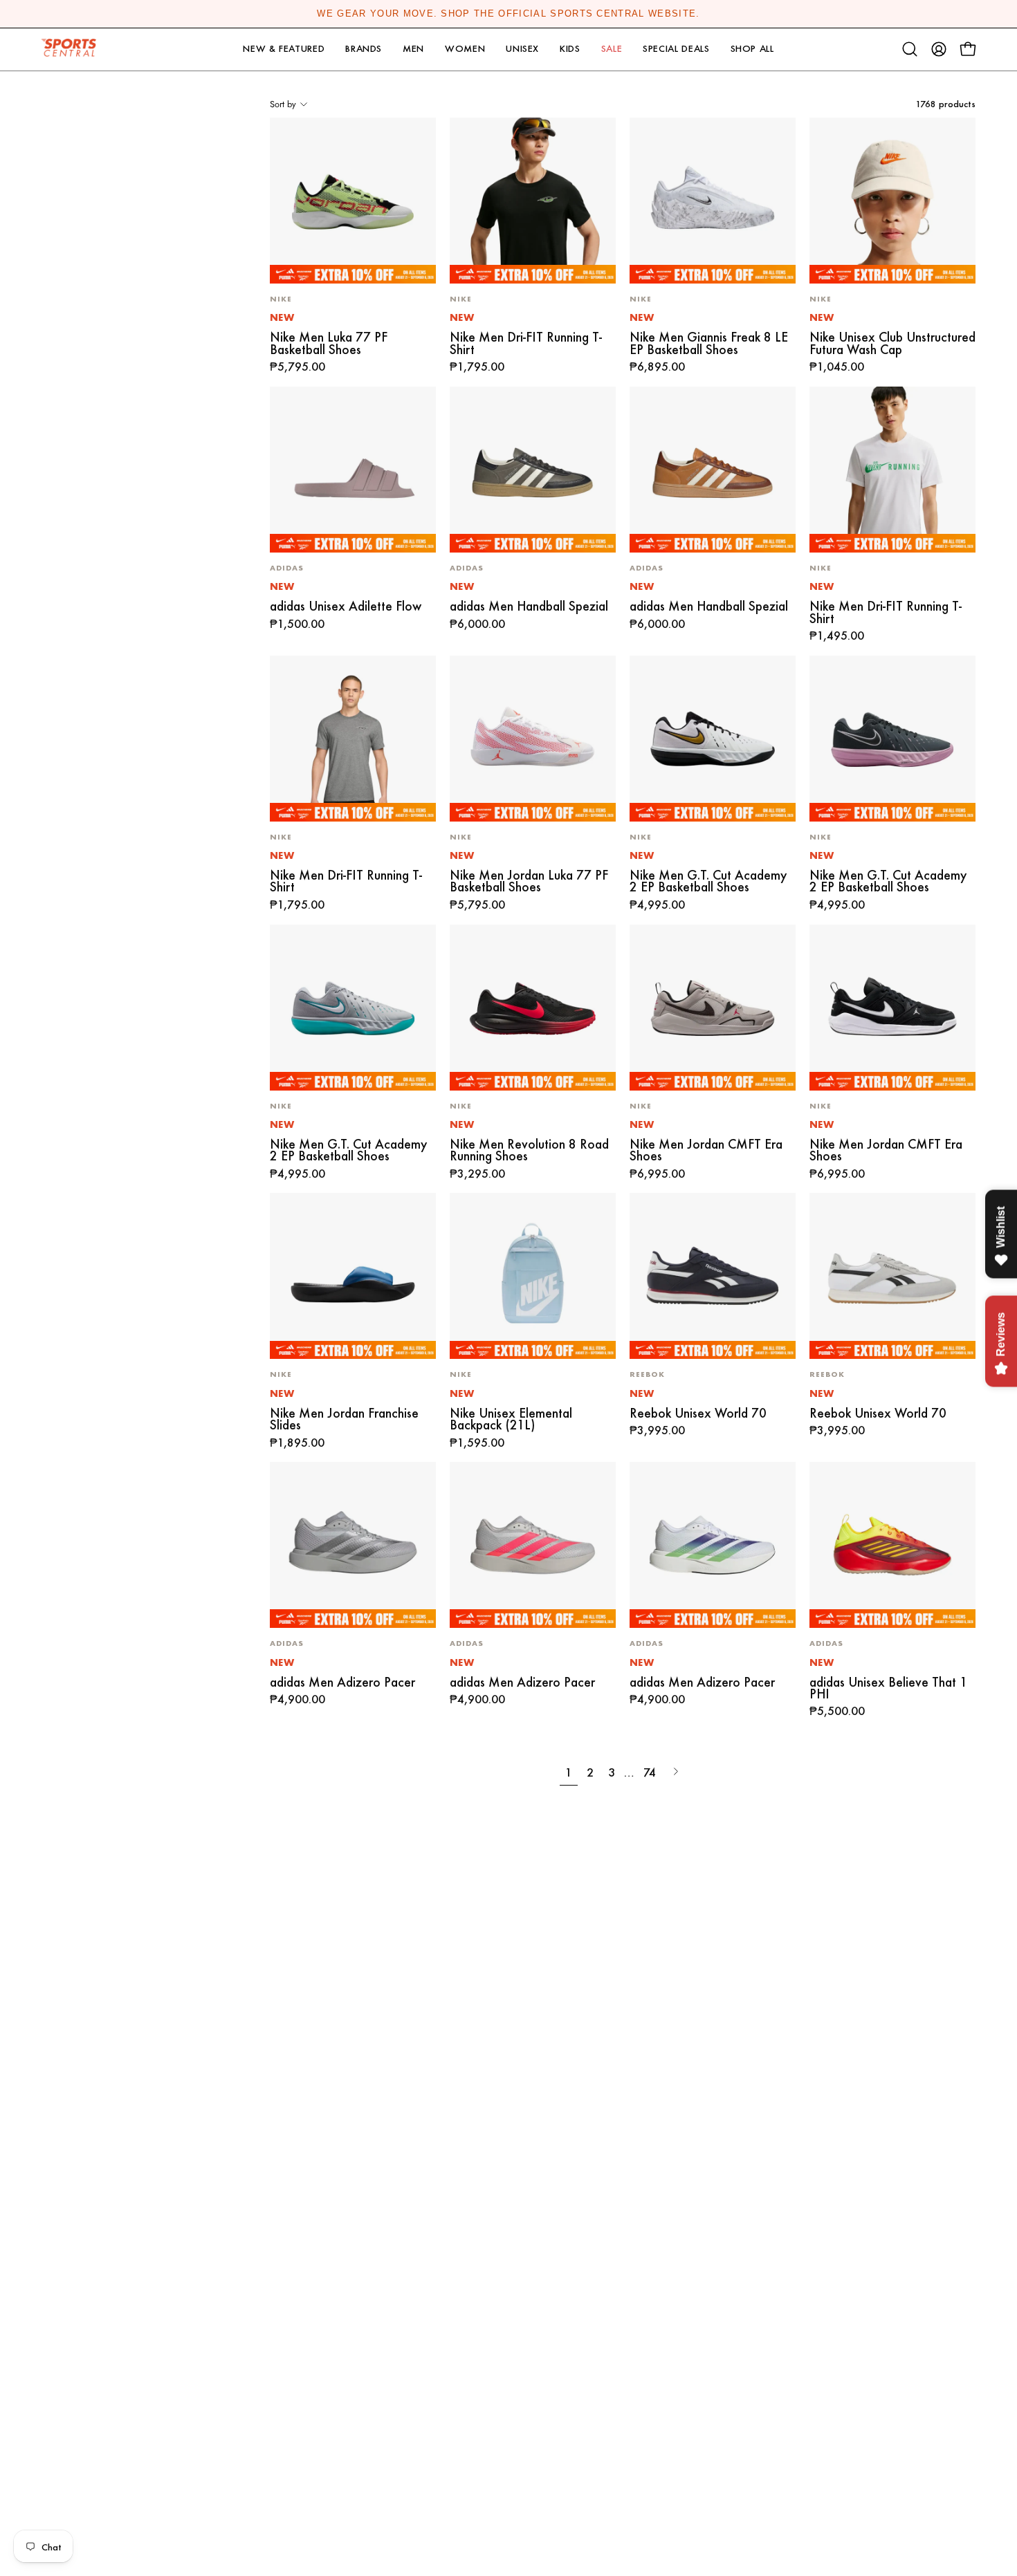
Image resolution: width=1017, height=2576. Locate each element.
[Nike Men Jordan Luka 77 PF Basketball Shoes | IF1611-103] (533, 739)
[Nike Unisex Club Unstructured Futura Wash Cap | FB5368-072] (892, 201)
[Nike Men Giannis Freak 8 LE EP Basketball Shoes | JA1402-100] (713, 201)
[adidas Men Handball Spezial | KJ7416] (713, 470)
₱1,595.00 (477, 1443)
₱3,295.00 (477, 1174)
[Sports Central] (73, 49)
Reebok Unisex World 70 (698, 1413)
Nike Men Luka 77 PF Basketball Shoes (329, 343)
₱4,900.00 (297, 1700)
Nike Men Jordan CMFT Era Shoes (706, 1150)
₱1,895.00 (297, 1443)
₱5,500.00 (837, 1712)
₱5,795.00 (297, 367)
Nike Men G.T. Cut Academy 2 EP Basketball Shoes (708, 881)
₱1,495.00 (837, 636)
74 (650, 1772)
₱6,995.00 (657, 1174)
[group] (508, 14)
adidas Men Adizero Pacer (342, 1682)
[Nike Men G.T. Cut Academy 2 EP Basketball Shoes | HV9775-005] (892, 739)
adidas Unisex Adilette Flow (346, 606)
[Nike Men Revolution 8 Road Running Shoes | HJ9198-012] (533, 1008)
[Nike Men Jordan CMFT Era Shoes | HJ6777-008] (713, 1008)
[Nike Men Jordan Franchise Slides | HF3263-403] (353, 1276)
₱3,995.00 (657, 1431)
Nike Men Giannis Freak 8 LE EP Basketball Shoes (709, 343)
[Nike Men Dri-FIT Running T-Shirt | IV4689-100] (892, 470)
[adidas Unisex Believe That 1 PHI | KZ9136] (892, 1545)
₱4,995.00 (657, 905)
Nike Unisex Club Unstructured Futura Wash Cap (892, 343)
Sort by (283, 104)
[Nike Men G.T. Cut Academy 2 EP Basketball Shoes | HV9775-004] (353, 1008)
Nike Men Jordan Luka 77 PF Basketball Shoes (529, 881)
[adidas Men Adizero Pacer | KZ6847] (353, 1545)
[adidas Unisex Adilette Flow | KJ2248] (353, 470)
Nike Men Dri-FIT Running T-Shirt (526, 343)
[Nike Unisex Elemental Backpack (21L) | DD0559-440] (533, 1276)
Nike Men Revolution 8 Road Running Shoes (529, 1150)
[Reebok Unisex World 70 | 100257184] (892, 1276)
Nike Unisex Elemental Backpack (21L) (511, 1419)
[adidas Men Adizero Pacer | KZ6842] (713, 1545)
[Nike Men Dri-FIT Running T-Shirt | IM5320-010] (533, 201)
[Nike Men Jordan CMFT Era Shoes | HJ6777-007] (892, 1008)
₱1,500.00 (297, 624)
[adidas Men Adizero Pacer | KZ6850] (533, 1545)
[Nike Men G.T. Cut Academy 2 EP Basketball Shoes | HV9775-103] (713, 739)
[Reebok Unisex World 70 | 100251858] (713, 1276)
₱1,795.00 (477, 367)
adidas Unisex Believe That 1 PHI (888, 1688)
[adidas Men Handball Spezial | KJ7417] (533, 470)
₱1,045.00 (837, 367)
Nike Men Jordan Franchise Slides (344, 1419)
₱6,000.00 (477, 624)
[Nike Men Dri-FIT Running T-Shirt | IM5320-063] (353, 739)
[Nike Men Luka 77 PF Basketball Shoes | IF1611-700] (353, 201)
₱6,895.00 (657, 367)
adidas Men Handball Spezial (529, 606)
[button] (284, 49)
